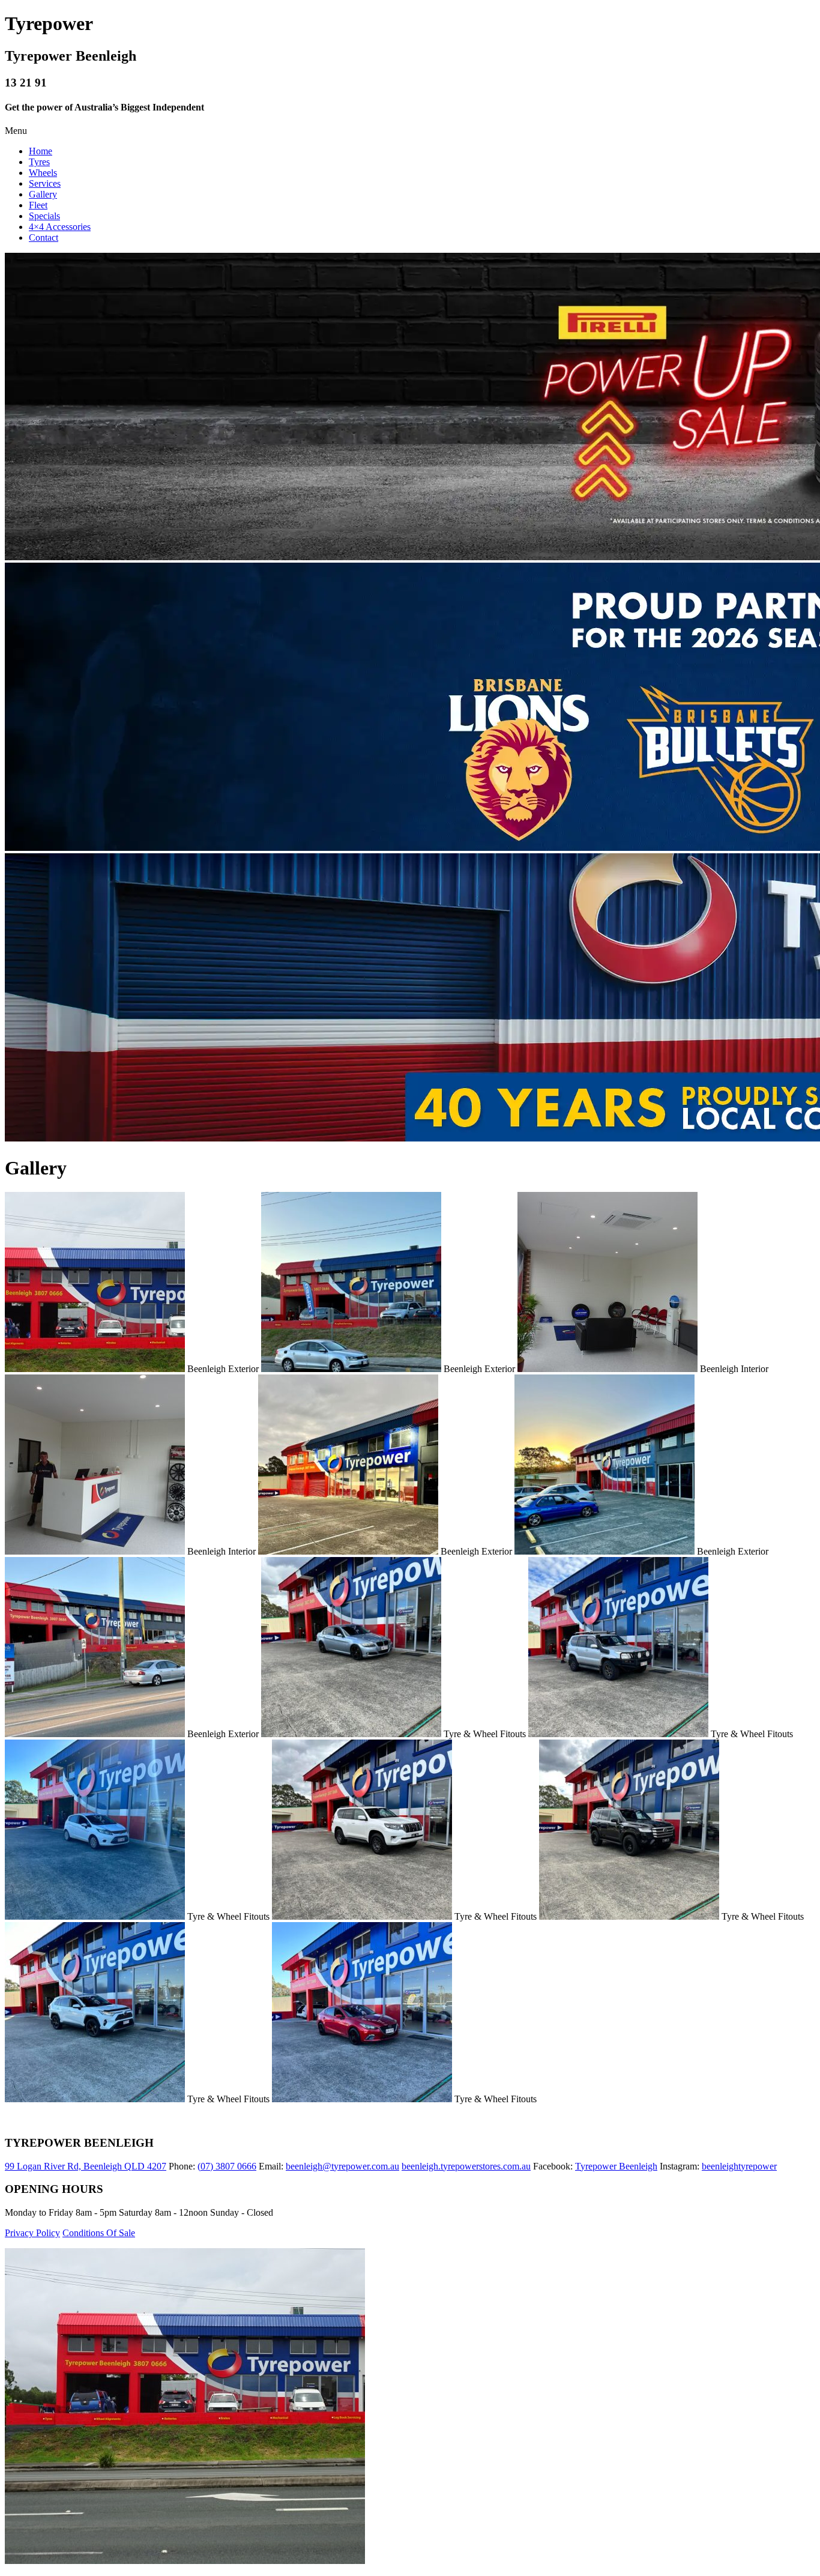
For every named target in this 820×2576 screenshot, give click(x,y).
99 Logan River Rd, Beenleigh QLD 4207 (86, 2166)
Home (41, 151)
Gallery (43, 194)
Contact (44, 237)
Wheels (43, 173)
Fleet (38, 205)
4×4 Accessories (60, 227)
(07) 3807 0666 (227, 2166)
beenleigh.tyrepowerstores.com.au (466, 2166)
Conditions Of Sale (99, 2233)
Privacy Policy (32, 2233)
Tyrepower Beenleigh (616, 2166)
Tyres (39, 162)
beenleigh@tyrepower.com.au (342, 2166)
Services (45, 183)
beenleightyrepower (739, 2166)
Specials (44, 216)
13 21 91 (26, 83)
